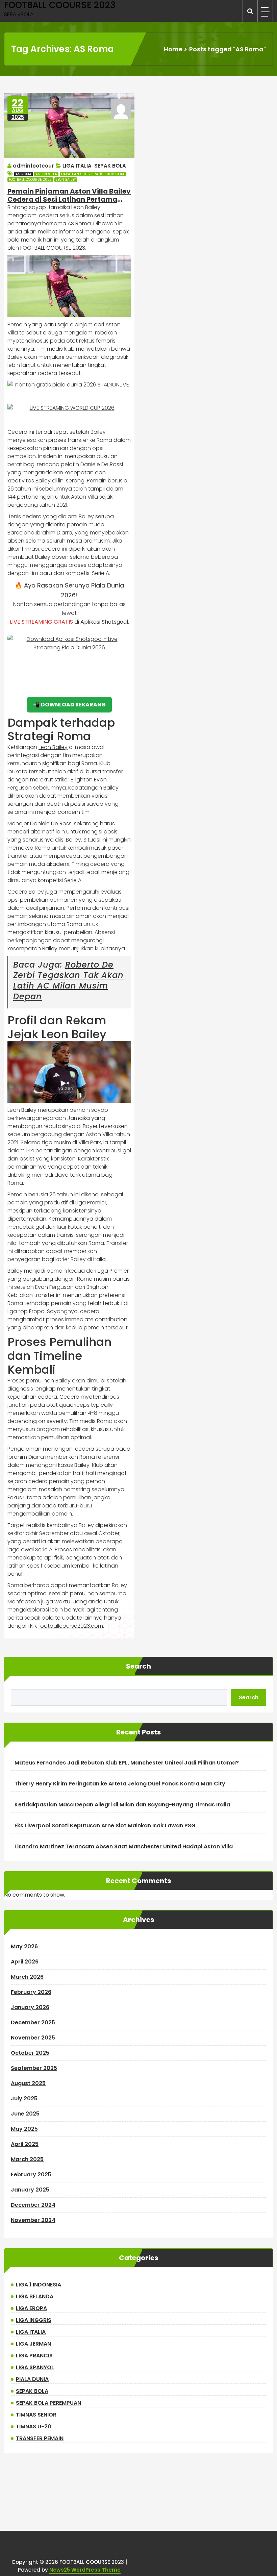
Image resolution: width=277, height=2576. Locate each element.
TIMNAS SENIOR (36, 2415)
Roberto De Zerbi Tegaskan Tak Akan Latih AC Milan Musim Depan (68, 981)
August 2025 (28, 2083)
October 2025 (30, 2053)
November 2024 (33, 2220)
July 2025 (24, 2098)
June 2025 (25, 2114)
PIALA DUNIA (32, 2379)
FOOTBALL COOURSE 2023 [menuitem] (53, 248)
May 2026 (24, 1946)
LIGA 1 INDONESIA (39, 2285)
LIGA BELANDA (35, 2296)
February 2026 (31, 1992)
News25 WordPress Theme (85, 2570)
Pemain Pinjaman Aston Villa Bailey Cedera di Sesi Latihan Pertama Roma (69, 195)
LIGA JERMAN (33, 2344)
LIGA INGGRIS (34, 2320)
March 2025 (27, 2159)
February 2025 (31, 2174)
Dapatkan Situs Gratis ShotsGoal (93, 174)
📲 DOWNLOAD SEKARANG (69, 705)
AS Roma (23, 174)
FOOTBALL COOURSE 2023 (30, 180)
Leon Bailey (66, 180)
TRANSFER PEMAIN (40, 2438)
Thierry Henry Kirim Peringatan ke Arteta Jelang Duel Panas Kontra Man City (120, 1784)
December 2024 (33, 2205)
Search (138, 1666)
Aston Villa (46, 174)
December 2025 (33, 2022)
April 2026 (25, 1962)
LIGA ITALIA (77, 166)
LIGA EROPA (31, 2308)
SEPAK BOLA (110, 166)
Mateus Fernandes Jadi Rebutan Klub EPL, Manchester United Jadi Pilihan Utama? (127, 1763)
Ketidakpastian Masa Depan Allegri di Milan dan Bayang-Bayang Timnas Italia (122, 1805)
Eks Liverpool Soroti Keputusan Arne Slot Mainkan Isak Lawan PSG (105, 1825)
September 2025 (34, 2068)
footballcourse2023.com (71, 1626)
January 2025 (30, 2190)
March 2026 (27, 1977)
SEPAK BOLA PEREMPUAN (48, 2403)
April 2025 (25, 2144)
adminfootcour (33, 166)
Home (173, 49)
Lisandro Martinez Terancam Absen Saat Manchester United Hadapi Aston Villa (124, 1846)
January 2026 (30, 2007)
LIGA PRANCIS (34, 2356)
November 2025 (33, 2038)
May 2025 (24, 2129)
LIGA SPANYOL (35, 2367)
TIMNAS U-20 (34, 2427)
